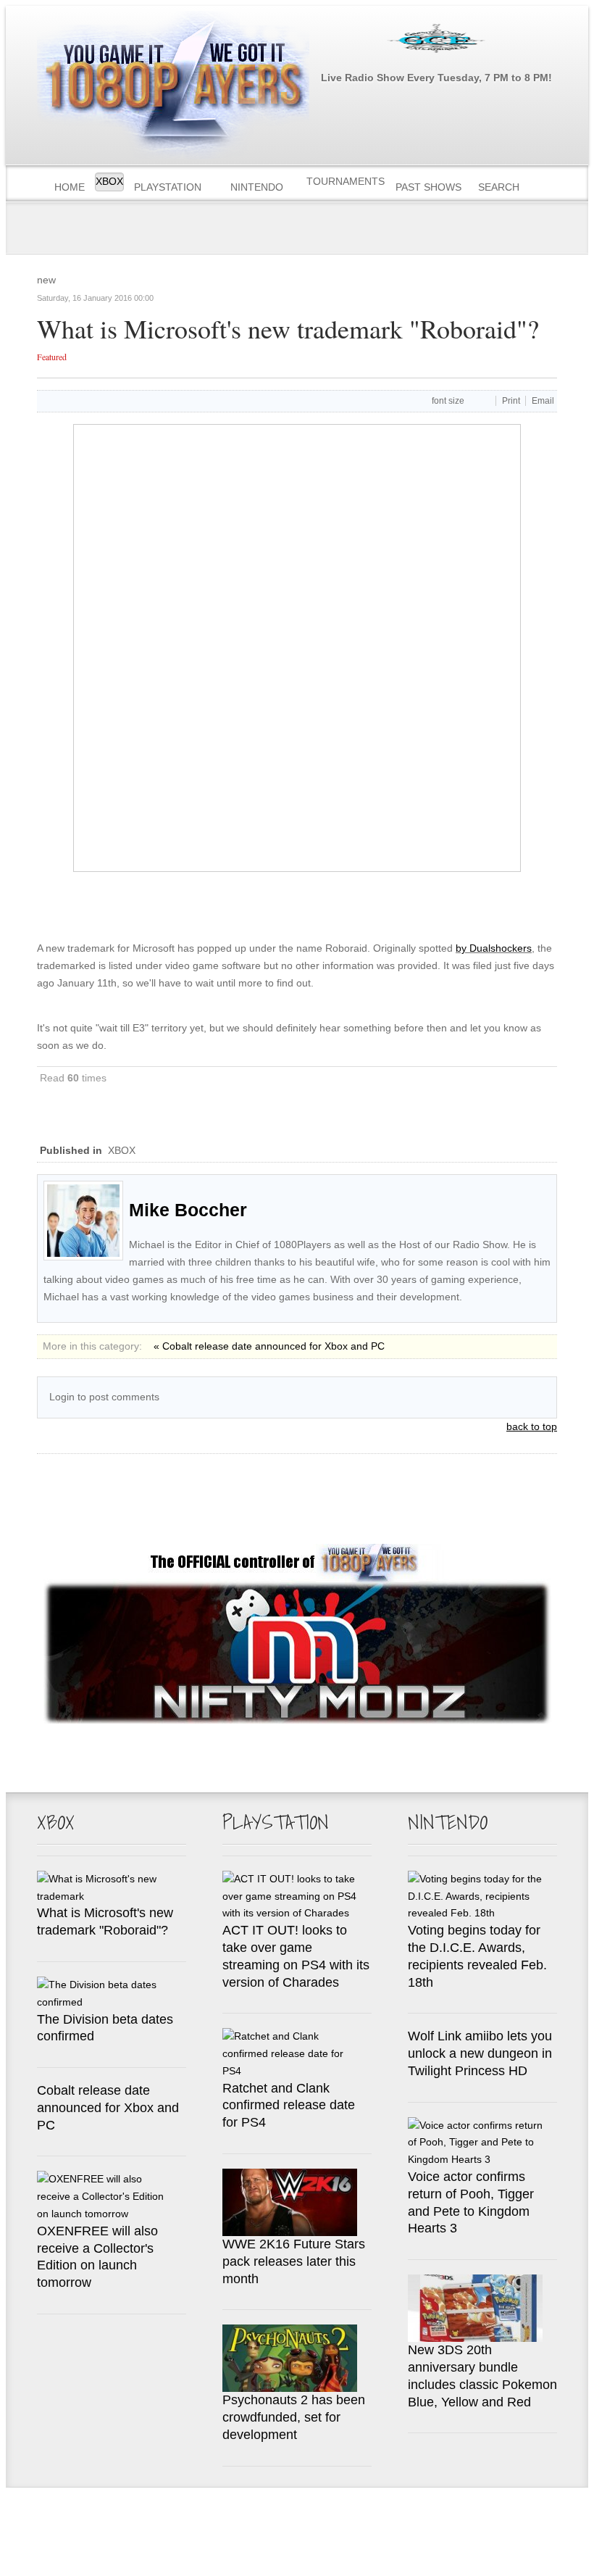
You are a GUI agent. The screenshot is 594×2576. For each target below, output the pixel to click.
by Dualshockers (494, 948)
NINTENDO (257, 187)
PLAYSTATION (168, 187)
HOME (70, 187)
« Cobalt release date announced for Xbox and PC (269, 1346)
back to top (532, 1426)
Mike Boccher (188, 1210)
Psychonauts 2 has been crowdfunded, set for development (294, 2417)
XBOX (109, 181)
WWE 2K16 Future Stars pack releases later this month (294, 2261)
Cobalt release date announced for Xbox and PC (108, 2108)
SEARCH (499, 187)
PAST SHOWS (428, 187)
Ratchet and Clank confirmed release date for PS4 (289, 2106)
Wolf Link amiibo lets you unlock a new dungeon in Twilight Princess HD (480, 2053)
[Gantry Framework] (158, 2517)
